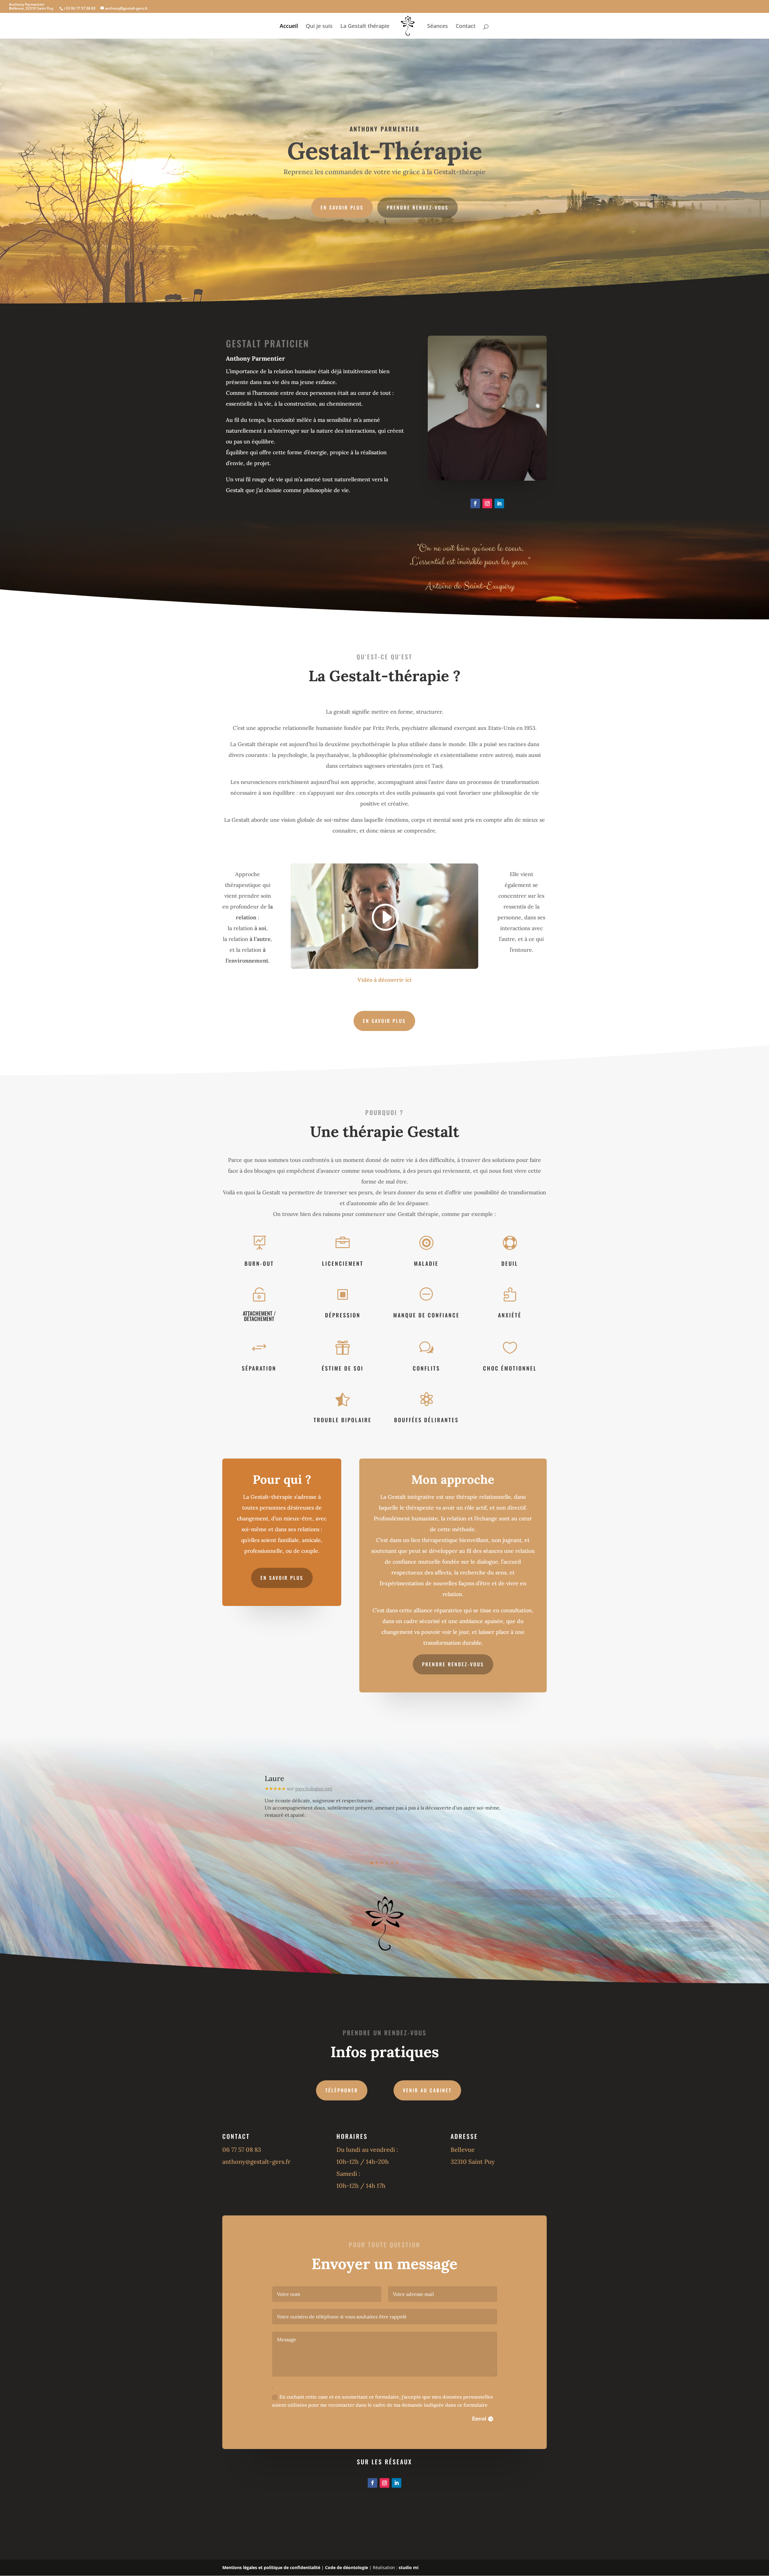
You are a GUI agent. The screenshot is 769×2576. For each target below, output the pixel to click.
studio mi (409, 2567)
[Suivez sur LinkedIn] (499, 503)
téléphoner (342, 2090)
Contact (466, 27)
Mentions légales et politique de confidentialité (271, 2567)
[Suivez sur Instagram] (487, 503)
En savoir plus (342, 207)
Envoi (479, 2419)
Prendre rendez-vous (418, 207)
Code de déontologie (347, 2567)
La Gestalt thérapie (365, 27)
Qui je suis (319, 27)
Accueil (289, 27)
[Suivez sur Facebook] (475, 503)
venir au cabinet (427, 2090)
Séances (438, 27)
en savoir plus (282, 1578)
